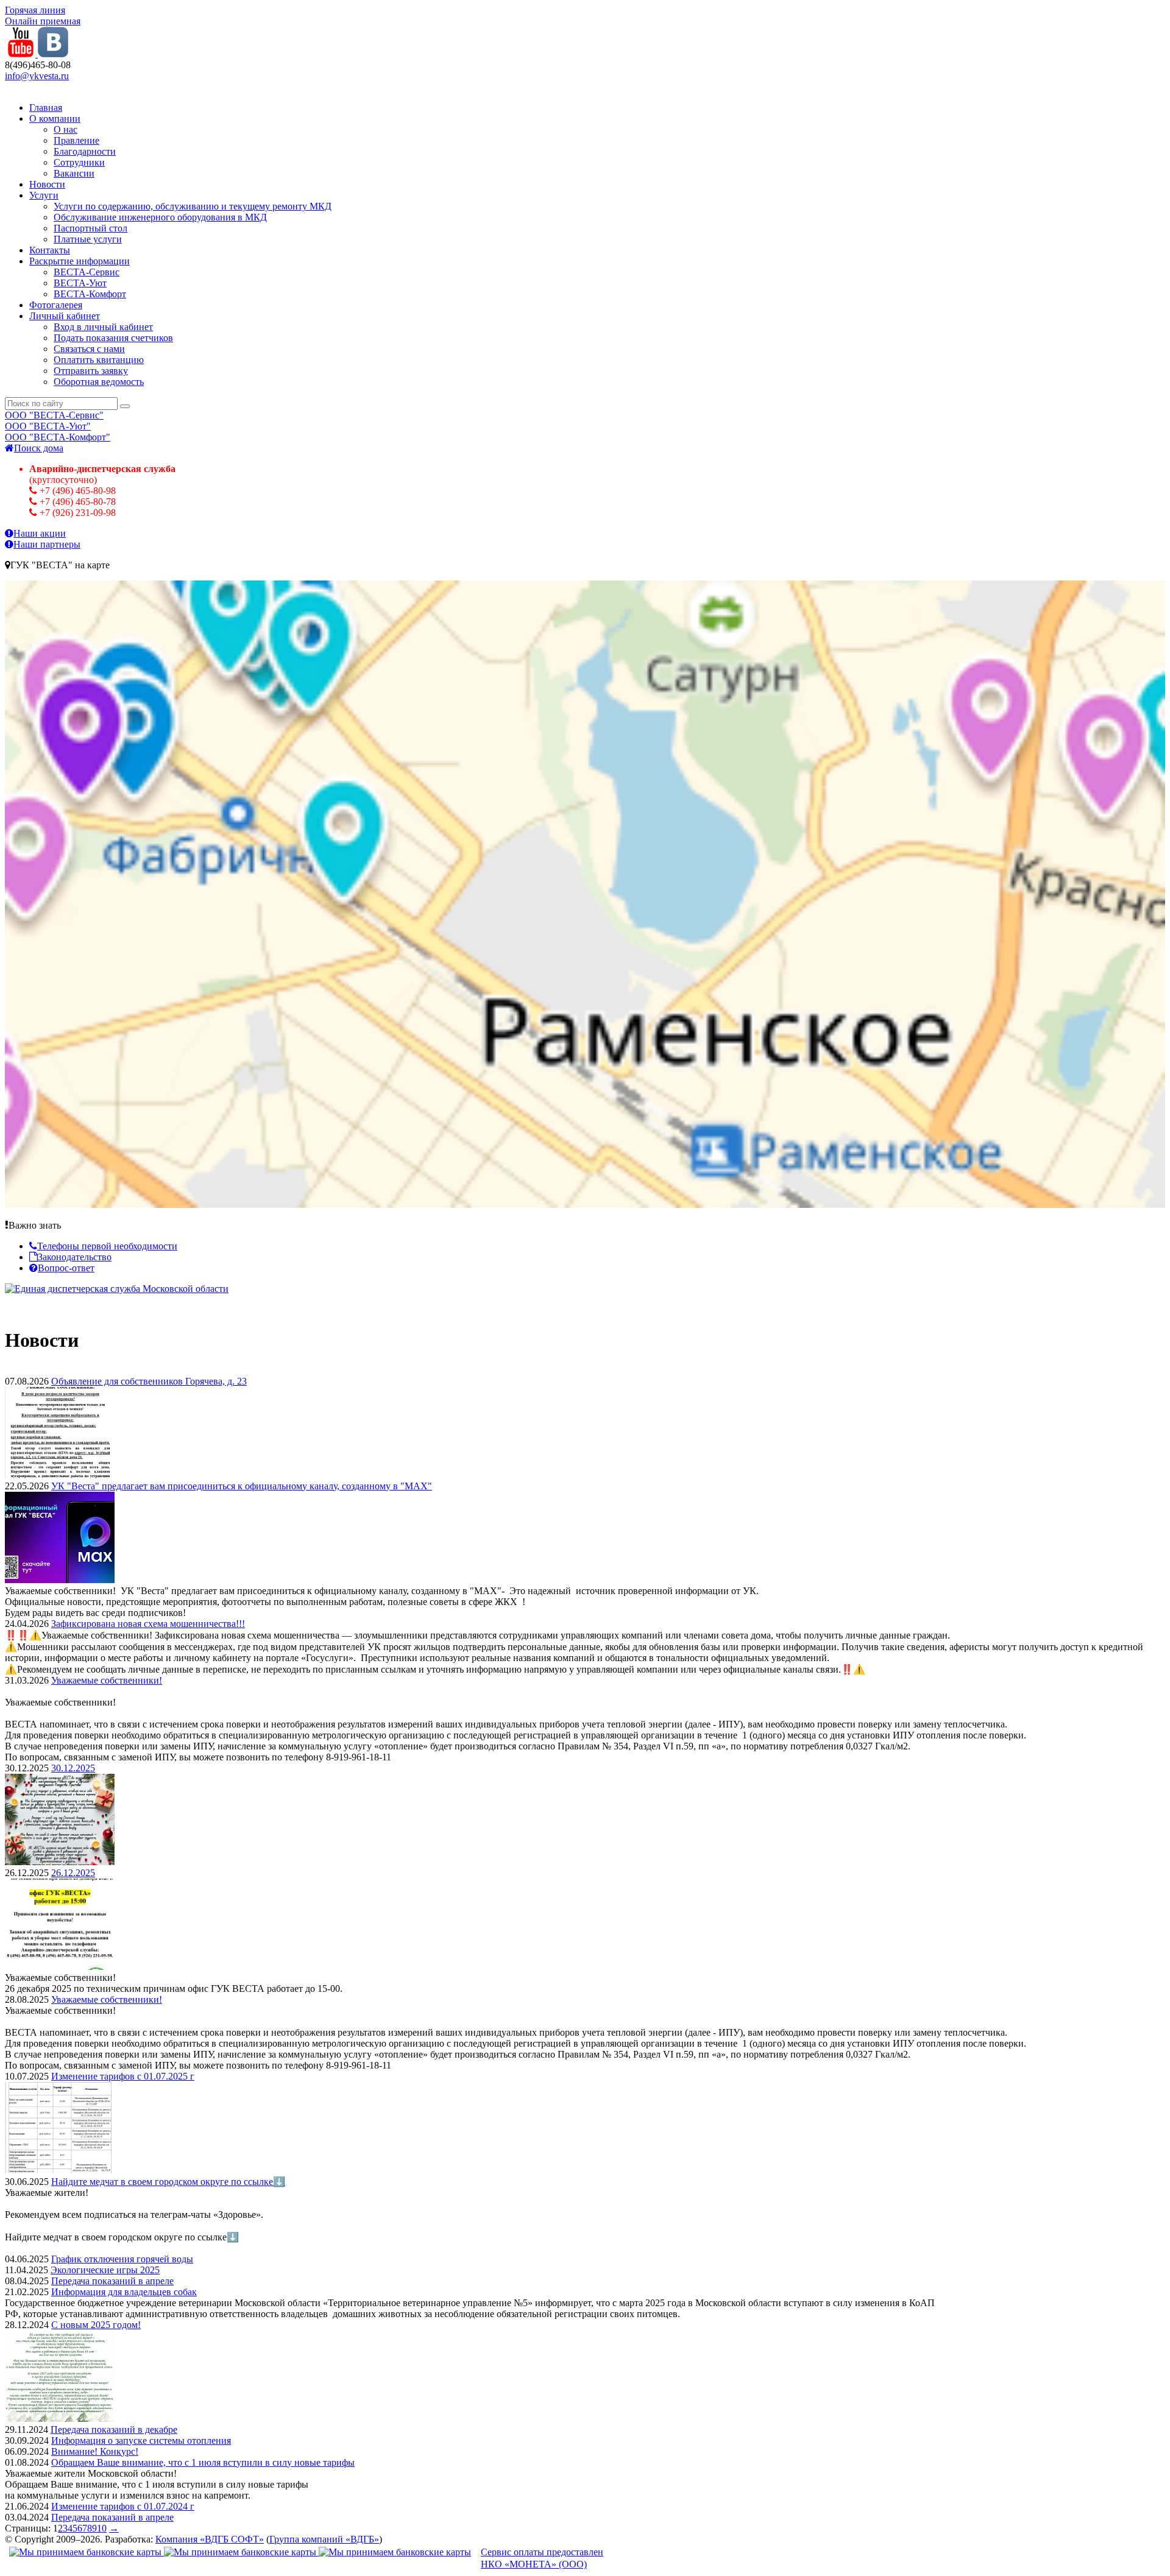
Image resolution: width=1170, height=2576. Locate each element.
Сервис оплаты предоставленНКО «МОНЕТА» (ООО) (542, 2558)
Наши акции (40, 533)
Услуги (44, 195)
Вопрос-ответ (66, 1268)
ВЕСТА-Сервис (87, 272)
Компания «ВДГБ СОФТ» (210, 2539)
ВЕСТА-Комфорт (90, 294)
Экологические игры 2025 (105, 2270)
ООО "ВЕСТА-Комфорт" (58, 437)
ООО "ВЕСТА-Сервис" (54, 415)
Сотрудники (79, 162)
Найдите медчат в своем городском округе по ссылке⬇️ (168, 2182)
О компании (55, 118)
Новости (47, 184)
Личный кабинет (65, 316)
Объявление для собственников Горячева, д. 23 (149, 1381)
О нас (66, 129)
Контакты (50, 250)
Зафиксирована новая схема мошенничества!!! (148, 1624)
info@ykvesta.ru (37, 76)
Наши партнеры (47, 544)
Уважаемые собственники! (107, 1680)
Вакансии (74, 173)
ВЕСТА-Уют (80, 283)
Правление (76, 140)
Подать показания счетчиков (113, 338)
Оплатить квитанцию (99, 360)
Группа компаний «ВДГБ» (324, 2539)
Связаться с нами (89, 349)
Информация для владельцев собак (124, 2292)
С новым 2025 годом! (96, 2325)
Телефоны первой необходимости (107, 1246)
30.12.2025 (73, 1768)
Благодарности (85, 151)
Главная (46, 108)
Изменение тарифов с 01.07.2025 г (123, 2076)
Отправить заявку (91, 371)
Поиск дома (39, 448)
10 (102, 2528)
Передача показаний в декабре (114, 2430)
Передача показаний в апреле (112, 2281)
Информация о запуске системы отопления (141, 2440)
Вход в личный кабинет (103, 327)
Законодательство (75, 1257)
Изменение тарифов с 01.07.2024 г (123, 2506)
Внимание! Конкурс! (95, 2451)
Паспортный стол (90, 228)
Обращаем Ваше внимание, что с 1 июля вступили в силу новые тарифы (203, 2462)
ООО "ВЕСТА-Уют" (48, 426)
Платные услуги (88, 239)
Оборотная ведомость (99, 382)
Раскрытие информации (80, 261)
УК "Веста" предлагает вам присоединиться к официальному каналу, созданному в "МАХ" (242, 1486)
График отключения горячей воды (122, 2259)
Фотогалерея (56, 305)
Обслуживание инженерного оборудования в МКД (160, 217)
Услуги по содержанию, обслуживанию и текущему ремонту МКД (193, 206)
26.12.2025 (73, 1873)
